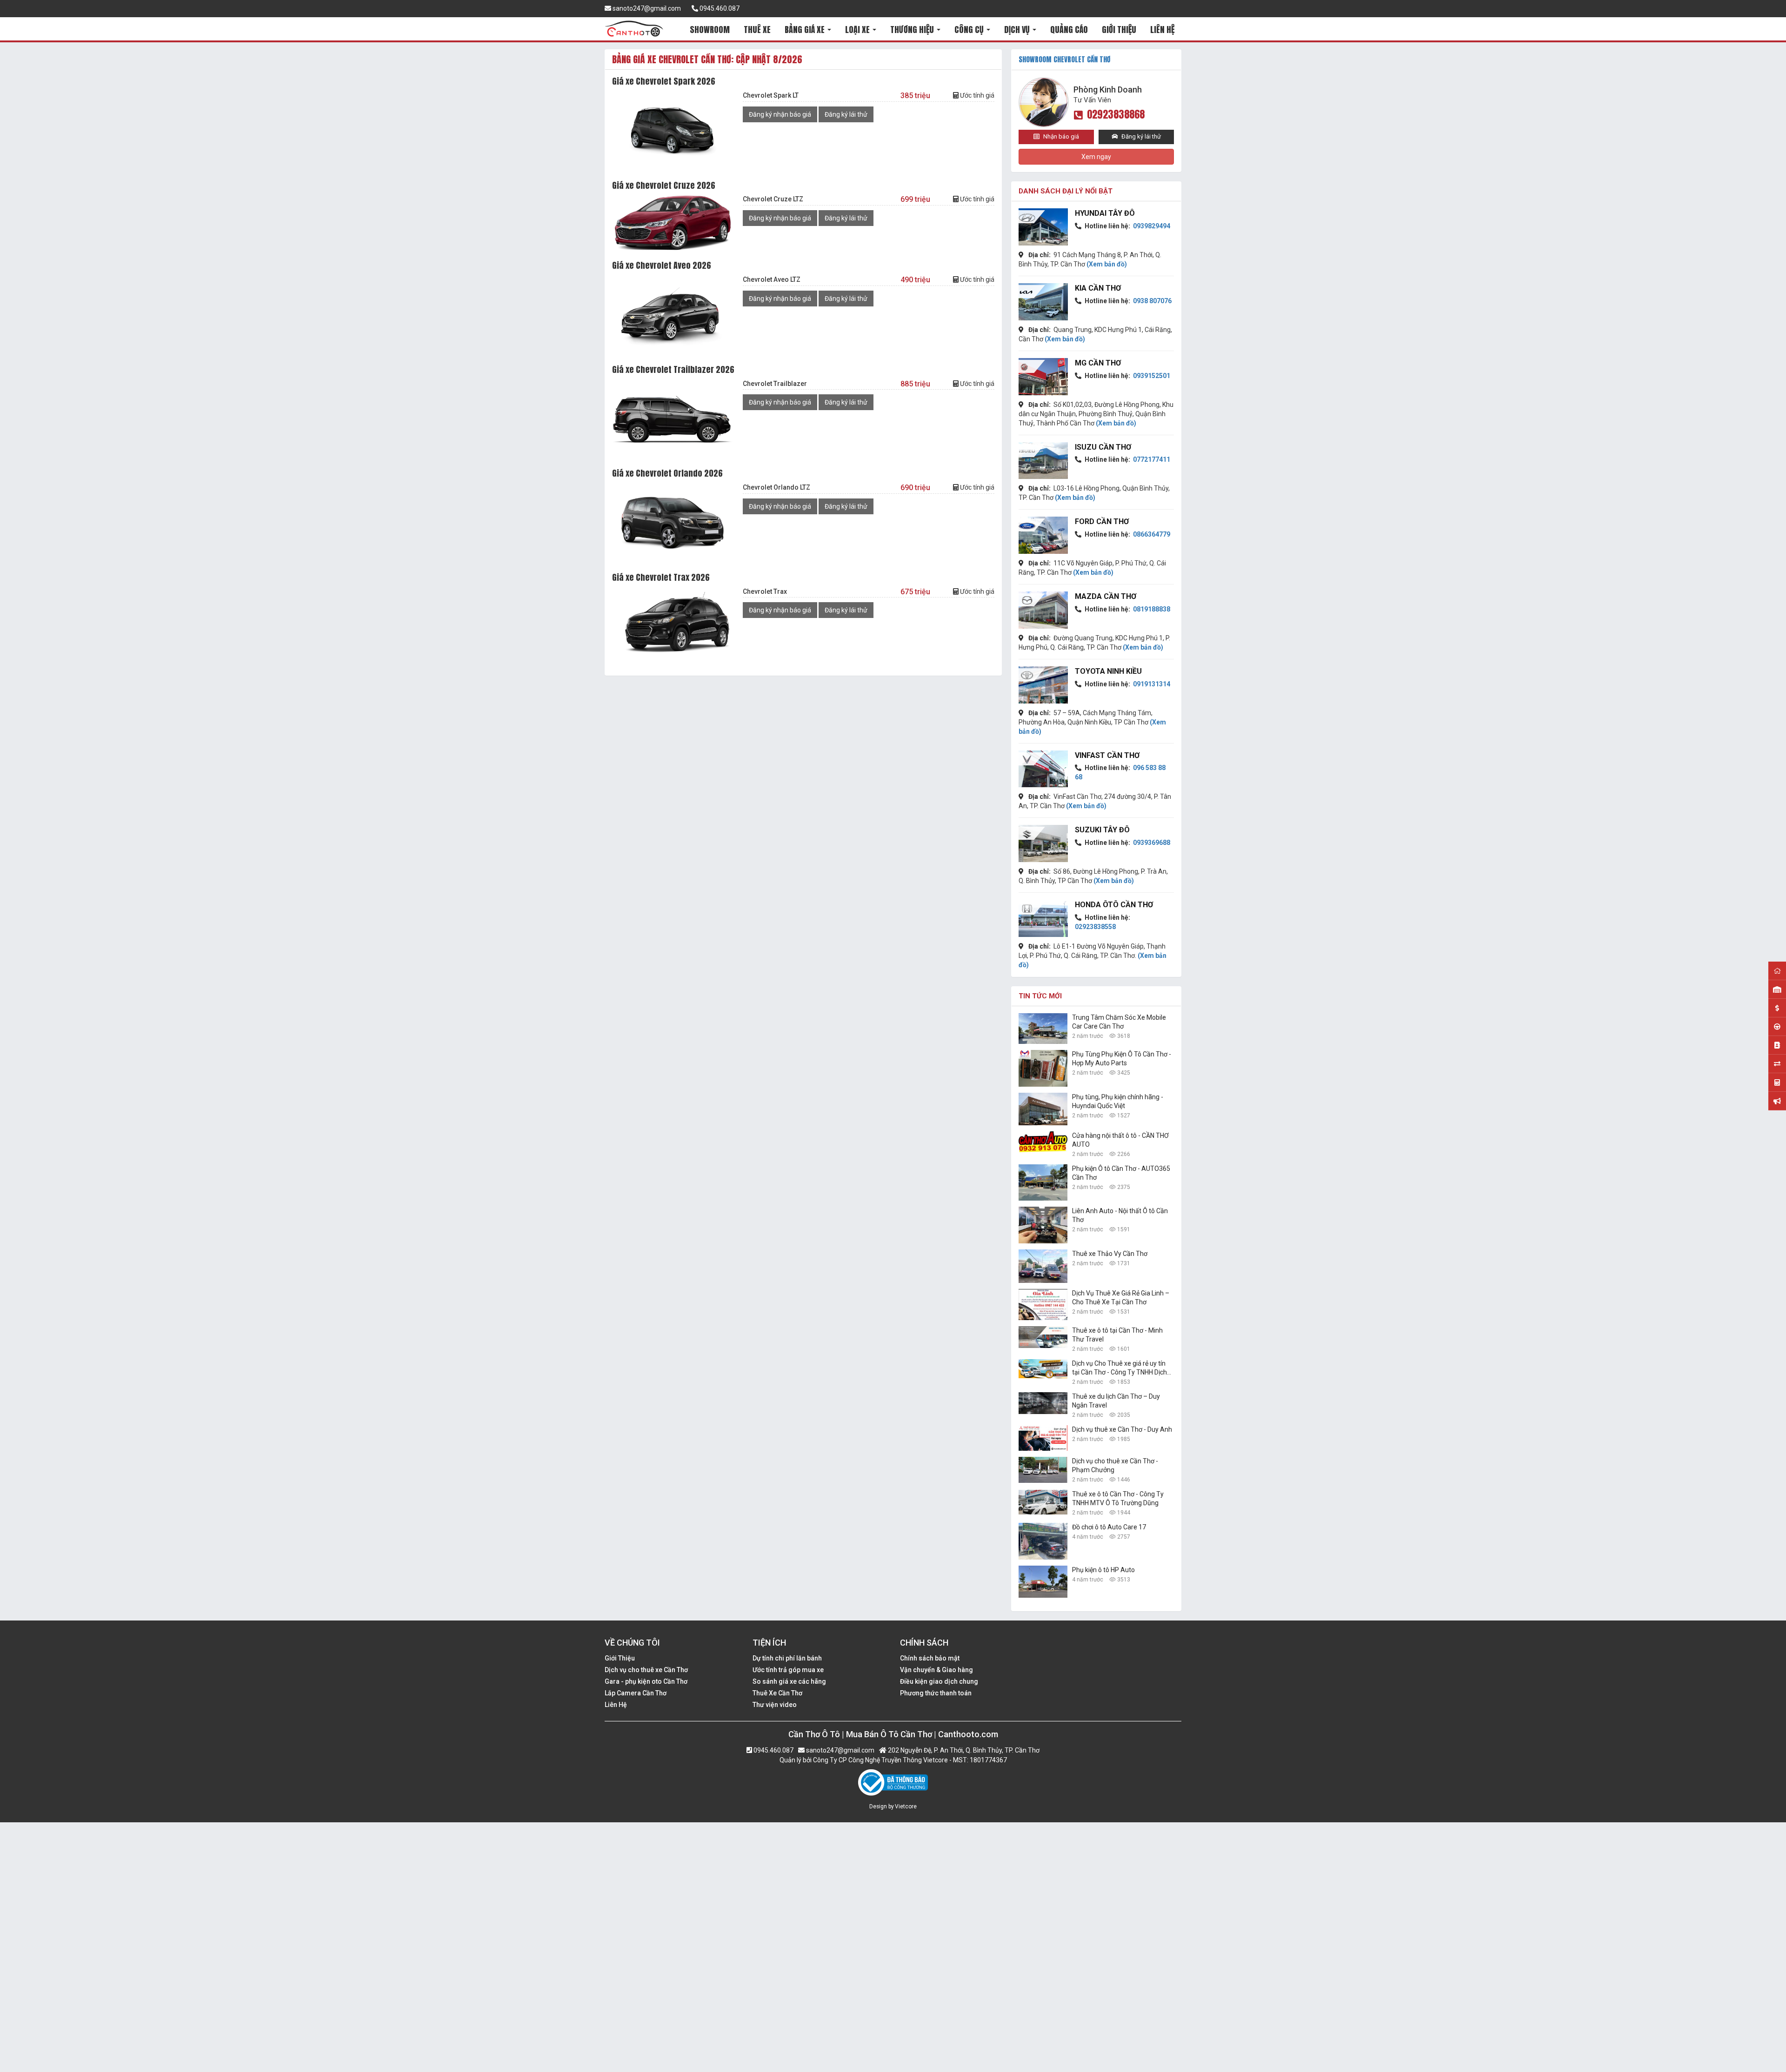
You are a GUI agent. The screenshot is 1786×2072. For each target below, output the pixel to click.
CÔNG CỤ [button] (970, 30)
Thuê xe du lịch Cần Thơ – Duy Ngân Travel (1116, 1401)
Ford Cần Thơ (1102, 521)
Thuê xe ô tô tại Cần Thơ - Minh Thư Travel (1117, 1335)
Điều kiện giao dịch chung (939, 1681)
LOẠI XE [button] (858, 30)
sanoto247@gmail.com (646, 8)
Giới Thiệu (620, 1658)
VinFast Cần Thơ (1107, 755)
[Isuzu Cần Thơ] (1043, 461)
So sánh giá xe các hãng (789, 1681)
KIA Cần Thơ (1098, 288)
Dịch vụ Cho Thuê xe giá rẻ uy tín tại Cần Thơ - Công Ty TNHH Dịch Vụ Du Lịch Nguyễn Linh (1120, 1368)
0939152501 (1151, 376)
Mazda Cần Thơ (1106, 596)
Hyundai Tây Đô (1105, 213)
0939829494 (1151, 226)
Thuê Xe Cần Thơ (777, 1693)
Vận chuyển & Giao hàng (936, 1670)
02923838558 (1095, 927)
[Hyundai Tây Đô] (1043, 227)
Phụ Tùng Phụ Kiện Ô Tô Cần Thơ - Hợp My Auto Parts (1122, 1059)
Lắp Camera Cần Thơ (636, 1693)
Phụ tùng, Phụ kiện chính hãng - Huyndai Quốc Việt (1118, 1101)
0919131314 (1151, 684)
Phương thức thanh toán (936, 1693)
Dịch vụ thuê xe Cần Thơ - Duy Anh (1122, 1429)
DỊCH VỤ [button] (1018, 30)
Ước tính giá (976, 95)
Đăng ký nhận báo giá (780, 114)
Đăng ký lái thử (846, 114)
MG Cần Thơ (1098, 363)
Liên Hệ (616, 1705)
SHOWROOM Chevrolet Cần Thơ (1064, 59)
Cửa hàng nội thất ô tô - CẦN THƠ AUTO (1120, 1140)
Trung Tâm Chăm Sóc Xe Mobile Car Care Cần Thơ (1119, 1022)
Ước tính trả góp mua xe (788, 1670)
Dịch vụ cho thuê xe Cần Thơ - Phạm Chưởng (1115, 1465)
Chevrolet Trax (765, 591)
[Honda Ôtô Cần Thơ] (1043, 918)
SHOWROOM (710, 30)
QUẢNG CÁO (1069, 30)
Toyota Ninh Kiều (1108, 671)
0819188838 (1151, 609)
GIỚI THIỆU (1119, 30)
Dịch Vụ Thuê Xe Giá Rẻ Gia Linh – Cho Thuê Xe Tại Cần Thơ (1121, 1298)
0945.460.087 (719, 8)
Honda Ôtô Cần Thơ (1114, 905)
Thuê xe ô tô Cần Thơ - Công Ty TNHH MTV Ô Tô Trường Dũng (1118, 1498)
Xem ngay (1096, 157)
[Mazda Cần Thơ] (1043, 610)
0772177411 (1151, 459)
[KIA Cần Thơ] (1043, 302)
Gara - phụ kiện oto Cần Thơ (646, 1681)
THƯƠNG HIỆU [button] (913, 30)
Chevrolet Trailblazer (775, 384)
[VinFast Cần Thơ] (1043, 769)
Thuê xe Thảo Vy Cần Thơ (1110, 1254)
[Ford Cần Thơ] (1043, 535)
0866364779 (1151, 534)
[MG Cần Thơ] (1043, 377)
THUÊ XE (757, 30)
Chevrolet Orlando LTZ (776, 487)
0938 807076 (1152, 301)
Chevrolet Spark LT (771, 95)
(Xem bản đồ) (1107, 264)
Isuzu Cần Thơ (1103, 447)
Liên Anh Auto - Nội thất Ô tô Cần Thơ (1120, 1215)
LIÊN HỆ (1162, 30)
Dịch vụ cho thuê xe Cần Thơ (646, 1670)
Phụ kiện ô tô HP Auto (1103, 1570)
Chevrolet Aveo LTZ (772, 279)
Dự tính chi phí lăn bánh (787, 1658)
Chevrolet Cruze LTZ (773, 199)
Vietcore (906, 1806)
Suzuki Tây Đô (1102, 830)
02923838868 (1116, 114)
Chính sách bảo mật (930, 1658)
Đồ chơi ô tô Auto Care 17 (1109, 1527)
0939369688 (1151, 843)
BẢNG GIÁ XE (806, 30)
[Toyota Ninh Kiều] (1043, 685)
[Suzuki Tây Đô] (1043, 843)
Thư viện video (775, 1705)
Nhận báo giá (1060, 136)
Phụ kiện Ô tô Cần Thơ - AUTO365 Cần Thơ (1121, 1173)
